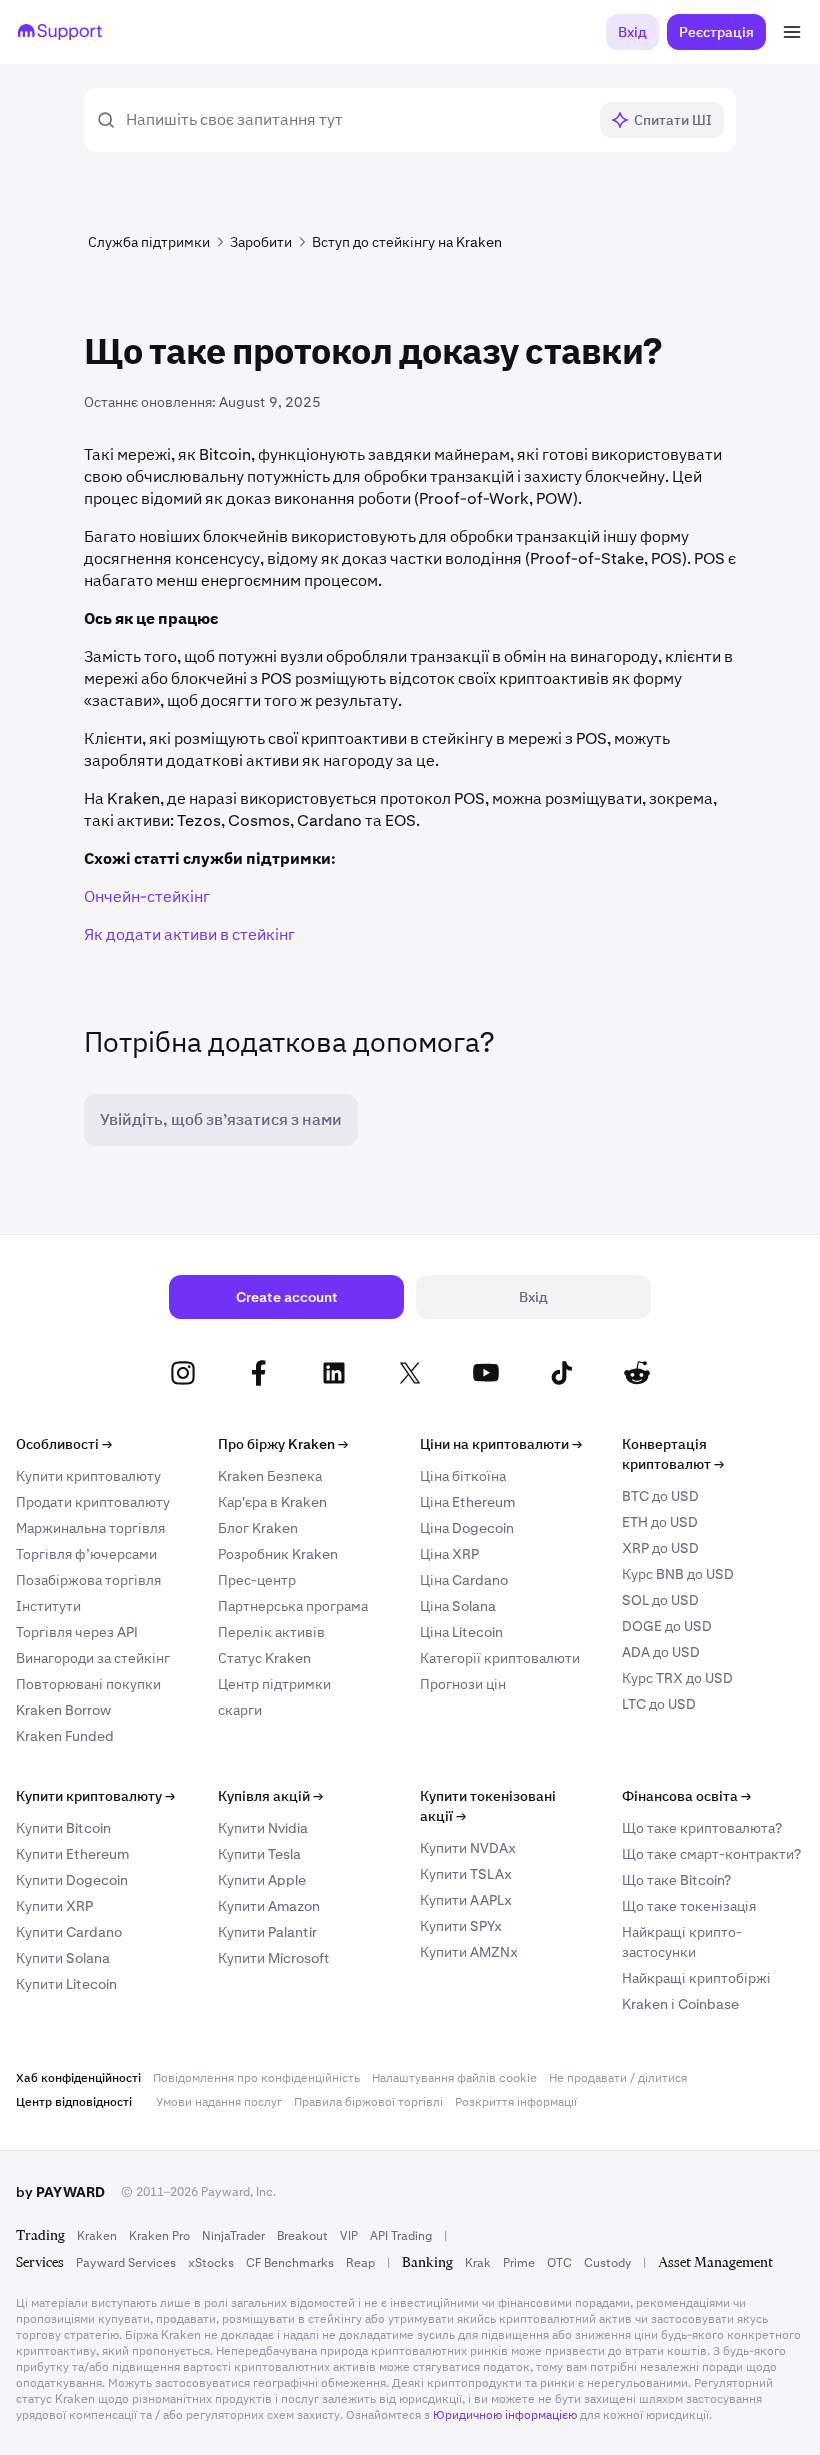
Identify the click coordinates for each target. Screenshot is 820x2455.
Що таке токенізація (689, 1906)
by (60, 2192)
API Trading (401, 2236)
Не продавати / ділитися (618, 2078)
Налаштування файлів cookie (454, 2078)
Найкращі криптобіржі (696, 1978)
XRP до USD (660, 1548)
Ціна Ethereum (467, 1502)
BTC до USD (660, 1496)
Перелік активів (271, 1632)
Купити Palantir (267, 1932)
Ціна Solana (458, 1606)
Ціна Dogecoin (467, 1528)
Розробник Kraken (278, 1554)
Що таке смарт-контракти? (711, 1854)
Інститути (48, 1606)
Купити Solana (63, 1958)
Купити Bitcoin (63, 1828)
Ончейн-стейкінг (147, 896)
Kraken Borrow (63, 1710)
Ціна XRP (449, 1554)
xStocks (211, 2263)
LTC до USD (659, 1704)
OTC (559, 2263)
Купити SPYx (461, 1926)
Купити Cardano (69, 1932)
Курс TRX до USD (677, 1678)
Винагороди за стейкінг (93, 1658)
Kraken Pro (159, 2236)
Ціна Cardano (464, 1580)
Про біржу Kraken (283, 1444)
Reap (360, 2263)
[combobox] (356, 120)
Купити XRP (54, 1906)
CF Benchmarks (290, 2263)
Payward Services (126, 2263)
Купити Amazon (269, 1906)
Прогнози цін (463, 1684)
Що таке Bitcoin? (676, 1880)
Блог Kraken (258, 1528)
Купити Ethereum (72, 1854)
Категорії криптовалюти (500, 1658)
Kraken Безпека (270, 1476)
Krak (478, 2263)
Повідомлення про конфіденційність (256, 2078)
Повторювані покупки (88, 1684)
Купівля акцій (270, 1796)
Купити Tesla (259, 1854)
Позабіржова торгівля (88, 1580)
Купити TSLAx (466, 1874)
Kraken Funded (65, 1736)
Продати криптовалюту (93, 1502)
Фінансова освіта (686, 1796)
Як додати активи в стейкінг (189, 934)
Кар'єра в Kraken (272, 1502)
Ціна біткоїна (463, 1476)
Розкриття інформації (516, 2102)
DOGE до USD (667, 1626)
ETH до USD (660, 1522)
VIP (349, 2236)
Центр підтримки (274, 1684)
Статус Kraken (264, 1658)
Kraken (97, 2236)
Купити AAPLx (466, 1900)
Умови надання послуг (219, 2102)
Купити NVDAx (468, 1848)
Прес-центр (257, 1580)
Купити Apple (262, 1880)
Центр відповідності (74, 2102)
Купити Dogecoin (72, 1880)
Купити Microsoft (274, 1958)
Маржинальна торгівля (90, 1528)
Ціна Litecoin (461, 1632)
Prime (519, 2263)
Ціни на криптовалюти (501, 1444)
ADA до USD (661, 1652)
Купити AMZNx (469, 1952)
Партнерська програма (293, 1606)
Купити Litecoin (66, 1984)
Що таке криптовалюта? (702, 1828)
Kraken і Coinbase (680, 2004)
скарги (240, 1710)
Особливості (64, 1444)
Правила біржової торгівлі (368, 2102)
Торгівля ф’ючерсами (86, 1554)
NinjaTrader (233, 2236)
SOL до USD (660, 1600)
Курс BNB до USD (678, 1574)
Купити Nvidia (263, 1828)
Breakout (302, 2236)
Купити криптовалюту (88, 1476)
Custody (607, 2263)
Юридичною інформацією (505, 2415)
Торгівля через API (77, 1632)
